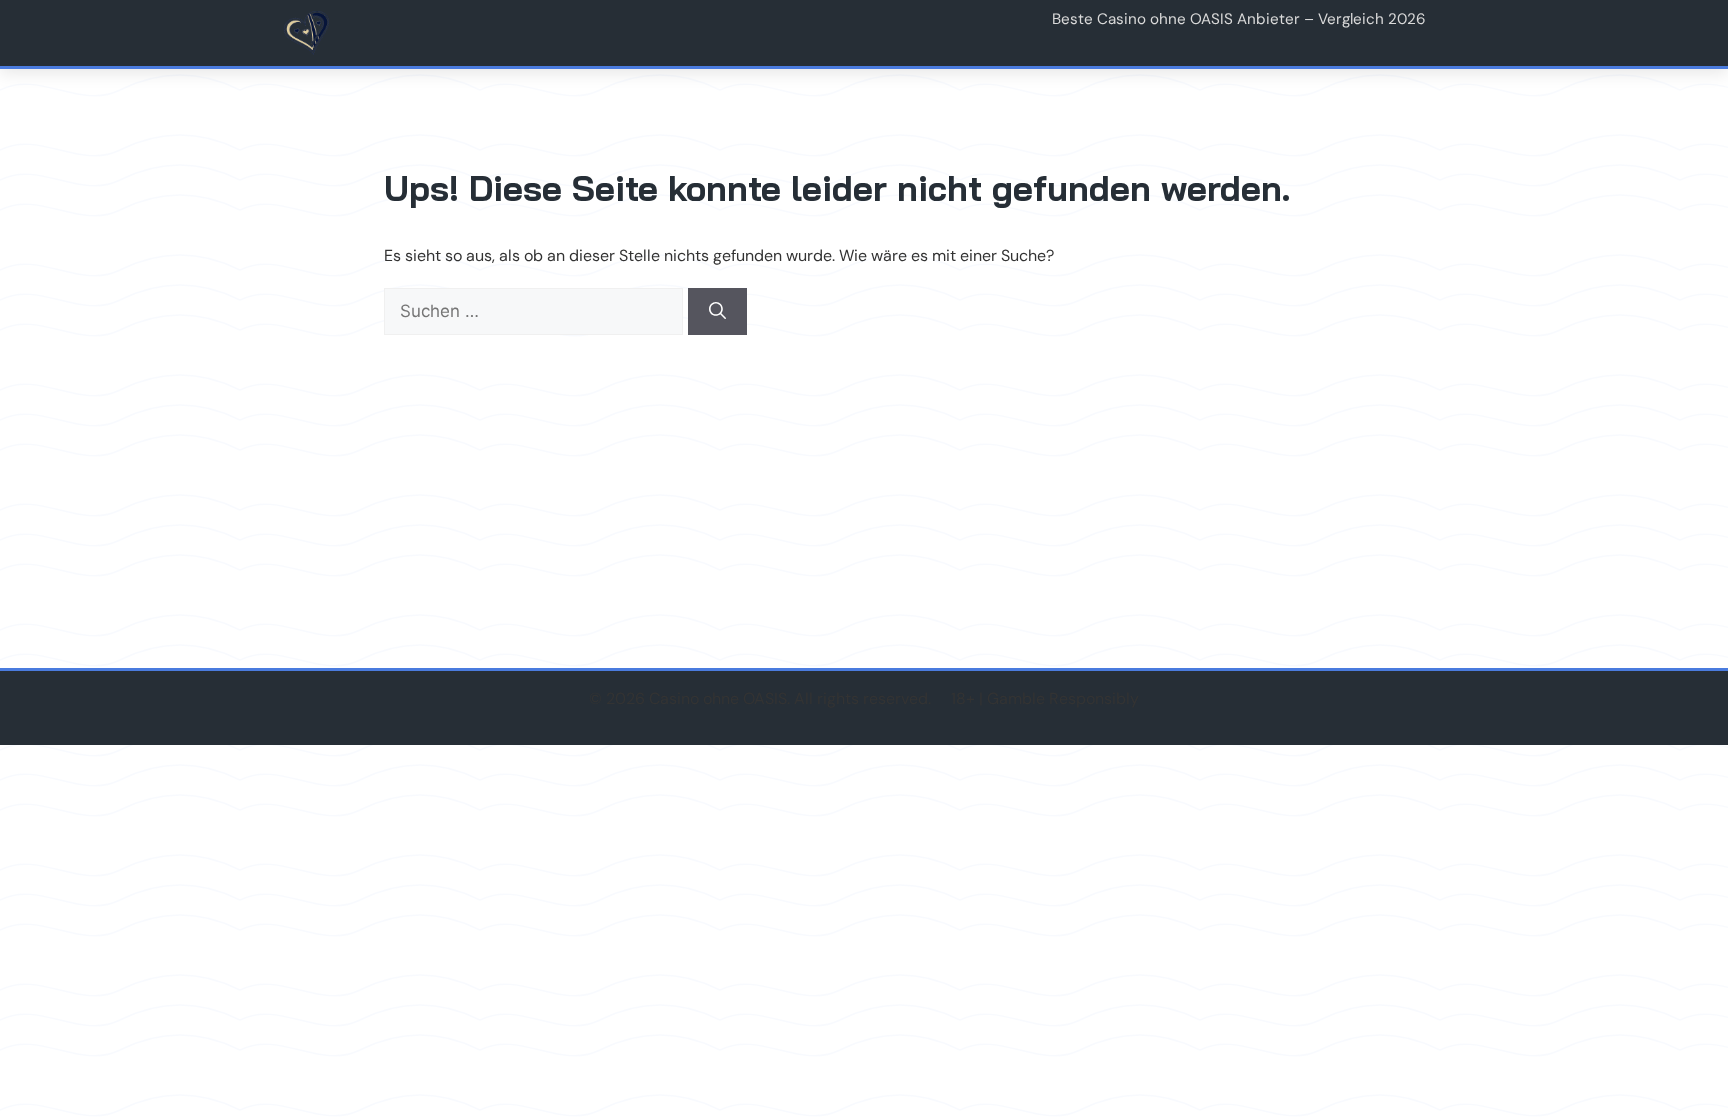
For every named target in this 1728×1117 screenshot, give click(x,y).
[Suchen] (717, 312)
